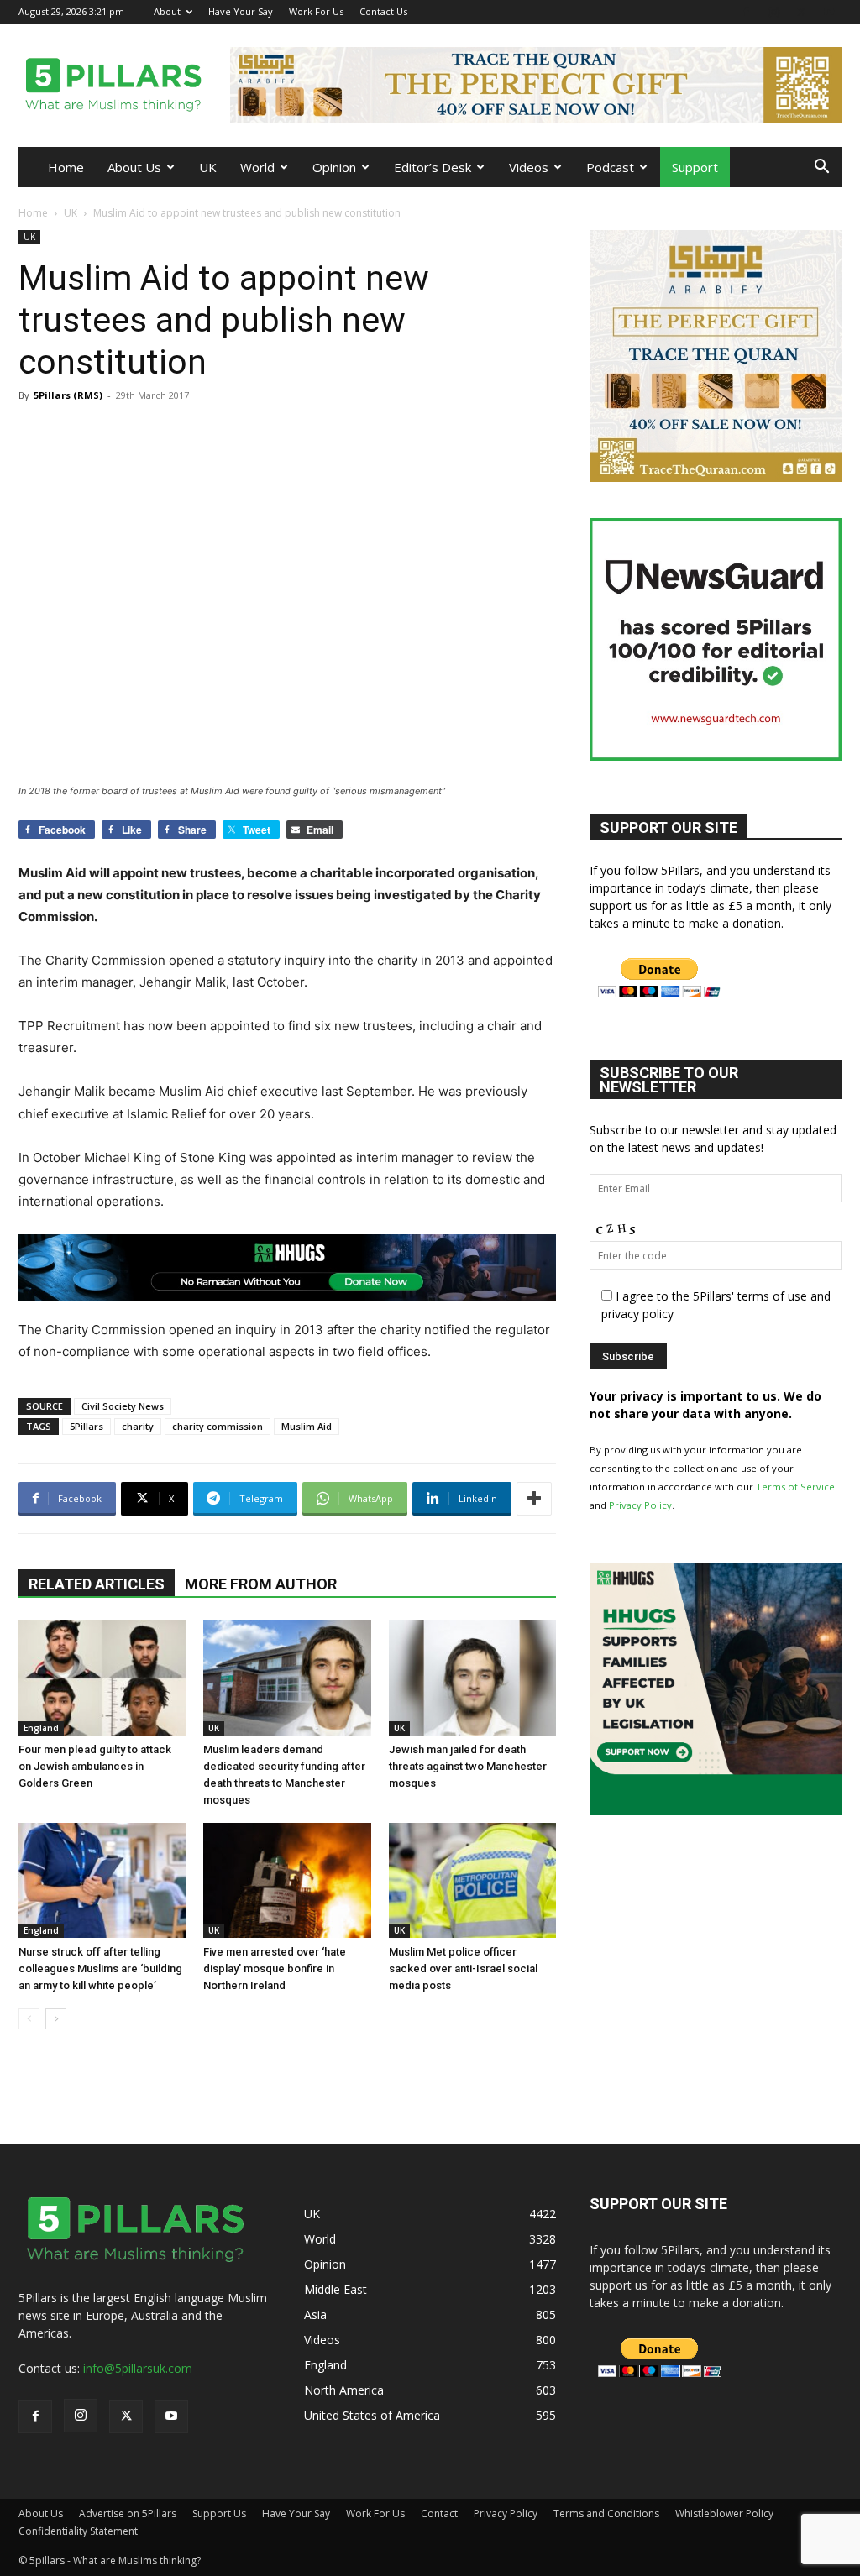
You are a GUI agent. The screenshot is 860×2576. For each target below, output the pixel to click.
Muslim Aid (307, 1426)
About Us (134, 167)
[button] (821, 168)
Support (695, 167)
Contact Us (383, 11)
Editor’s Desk (433, 167)
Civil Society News (123, 1406)
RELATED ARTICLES (97, 1584)
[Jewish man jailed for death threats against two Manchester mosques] (472, 1678)
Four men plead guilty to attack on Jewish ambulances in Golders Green (95, 1766)
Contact (439, 2513)
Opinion (334, 167)
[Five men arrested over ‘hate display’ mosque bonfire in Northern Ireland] (287, 1880)
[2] (536, 85)
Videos (529, 167)
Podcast (610, 167)
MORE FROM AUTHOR (261, 1584)
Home (66, 167)
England (41, 1728)
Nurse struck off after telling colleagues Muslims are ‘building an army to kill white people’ (100, 1969)
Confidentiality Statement (78, 2531)
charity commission (218, 1426)
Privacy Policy (640, 1505)
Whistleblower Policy (724, 2513)
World (257, 167)
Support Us (219, 2513)
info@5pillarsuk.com (138, 2368)
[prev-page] (29, 2019)
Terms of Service (795, 1487)
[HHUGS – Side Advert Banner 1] (716, 1811)
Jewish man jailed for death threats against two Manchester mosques (468, 1766)
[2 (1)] (716, 477)
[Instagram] (773, 11)
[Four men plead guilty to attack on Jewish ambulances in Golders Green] (102, 1678)
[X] (801, 11)
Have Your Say (241, 11)
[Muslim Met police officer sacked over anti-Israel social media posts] (472, 1880)
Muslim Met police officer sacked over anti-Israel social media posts (463, 1969)
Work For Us (316, 11)
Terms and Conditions (606, 2513)
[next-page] (56, 2019)
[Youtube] (829, 11)
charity (138, 1426)
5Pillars (87, 1426)
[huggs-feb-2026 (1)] (287, 1268)
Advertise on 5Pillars (128, 2513)
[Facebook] (746, 11)
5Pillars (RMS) (68, 395)
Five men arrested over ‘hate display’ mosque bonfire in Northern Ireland (275, 1969)
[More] (534, 1499)
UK (208, 167)
